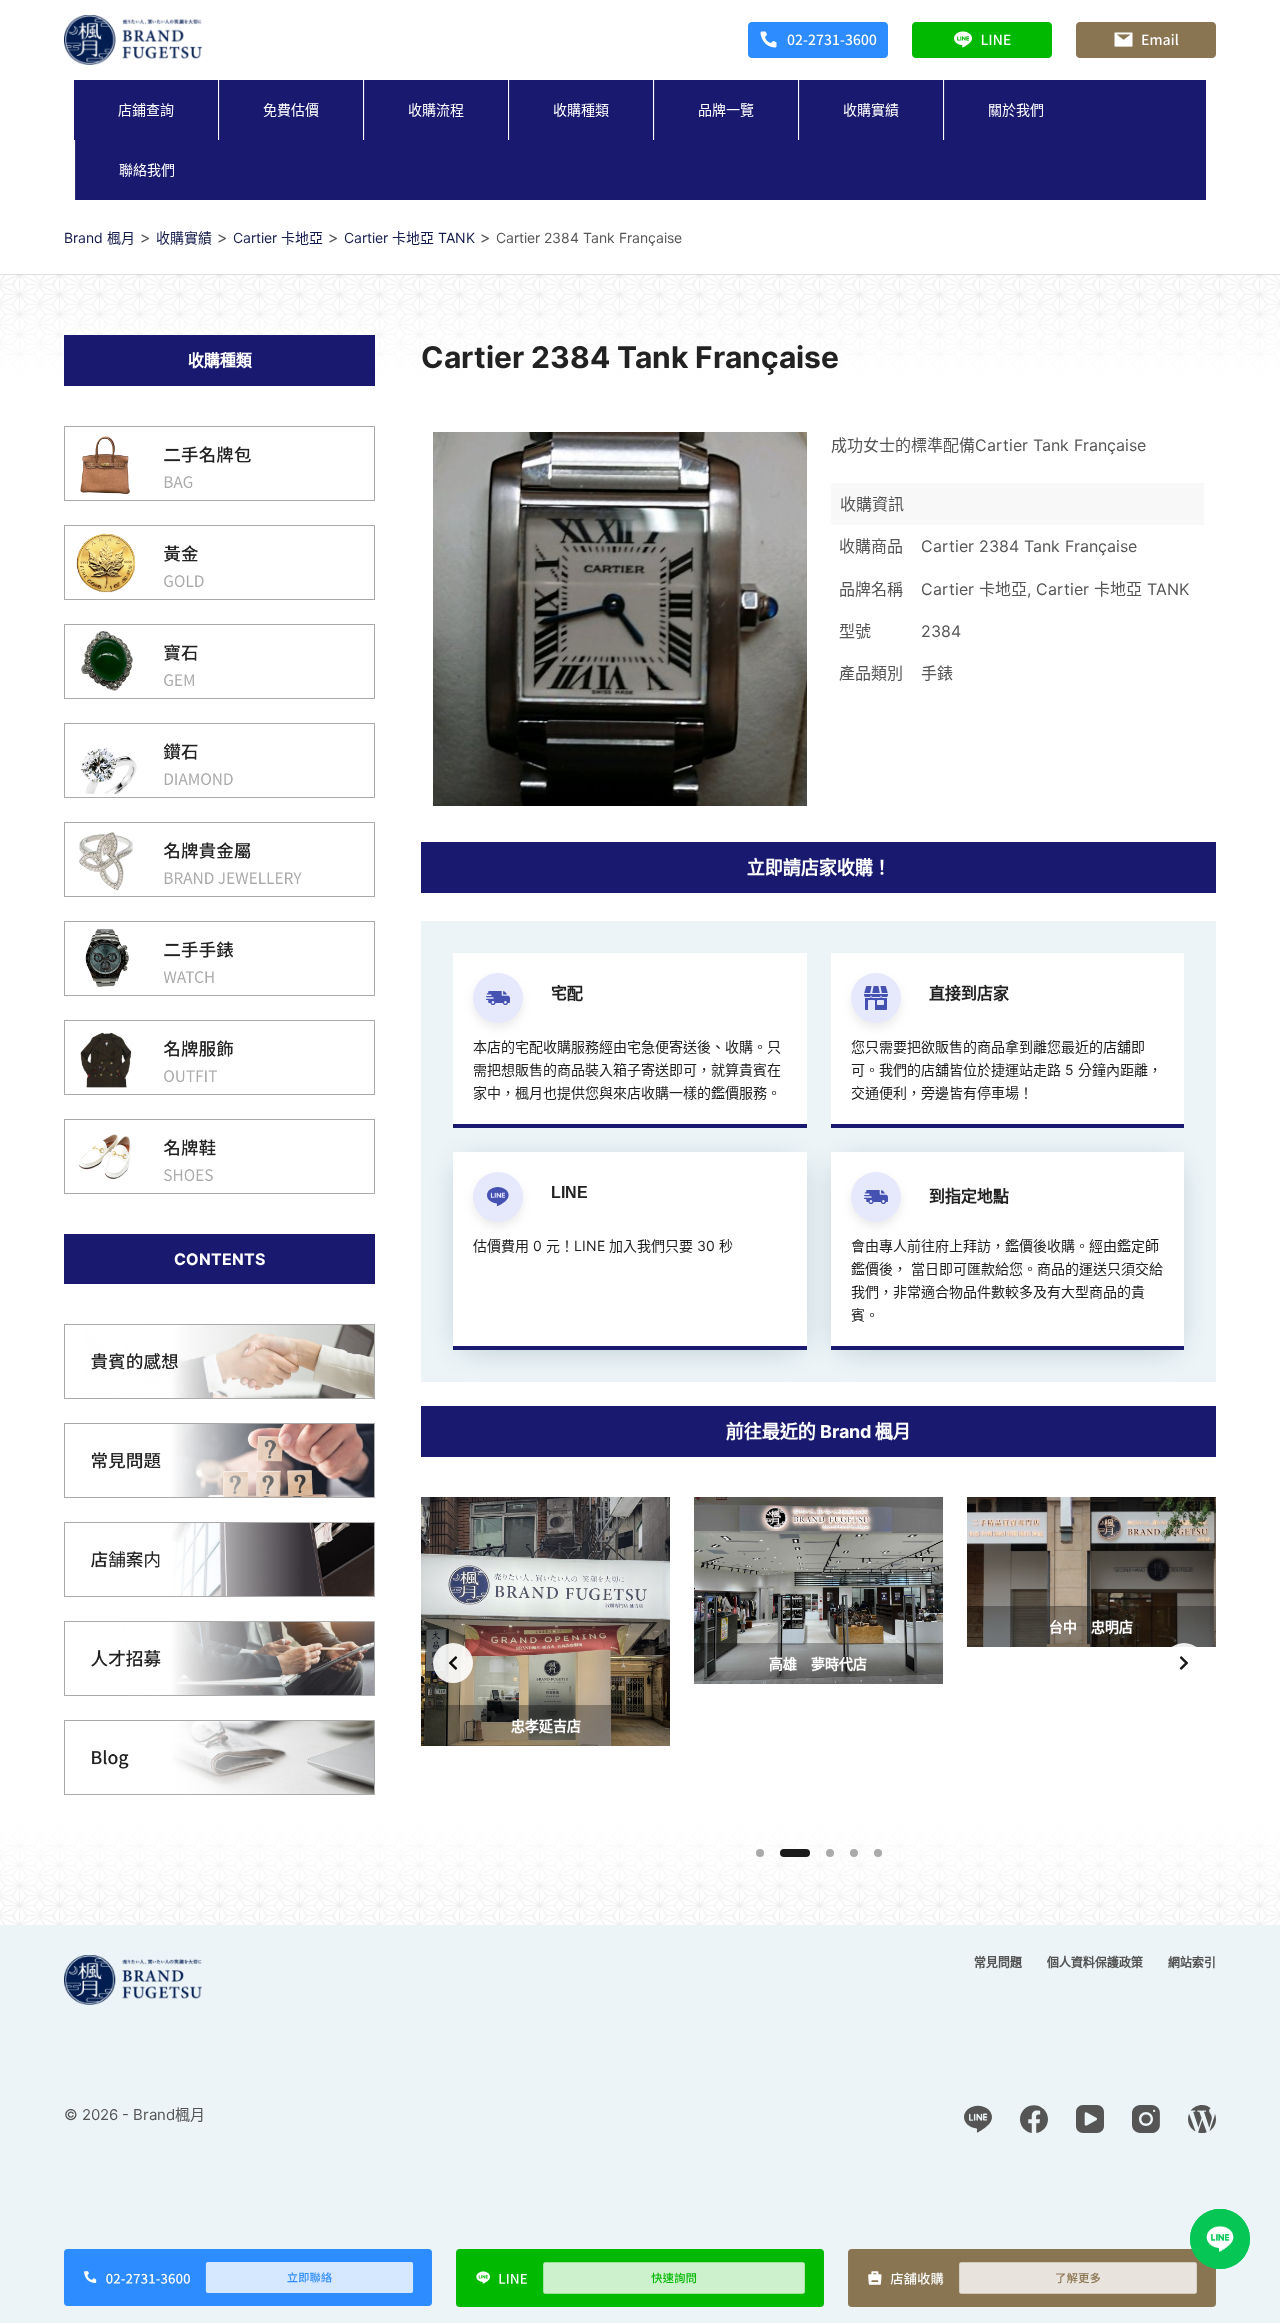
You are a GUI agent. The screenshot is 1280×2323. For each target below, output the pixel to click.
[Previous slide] (453, 1663)
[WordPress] (1202, 2119)
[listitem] (545, 1663)
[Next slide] (1184, 1663)
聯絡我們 (147, 169)
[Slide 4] (854, 1853)
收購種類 (581, 109)
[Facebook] (1034, 2119)
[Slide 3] (830, 1853)
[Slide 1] (760, 1853)
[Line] (978, 2119)
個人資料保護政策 (1095, 1962)
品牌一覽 (726, 109)
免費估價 (291, 109)
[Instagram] (1146, 2119)
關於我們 (1016, 109)
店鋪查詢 (146, 109)
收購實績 (871, 109)
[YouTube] (1090, 2119)
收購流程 (436, 109)
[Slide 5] (878, 1853)
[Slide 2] (795, 1853)
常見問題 (998, 1962)
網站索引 (1192, 1962)
